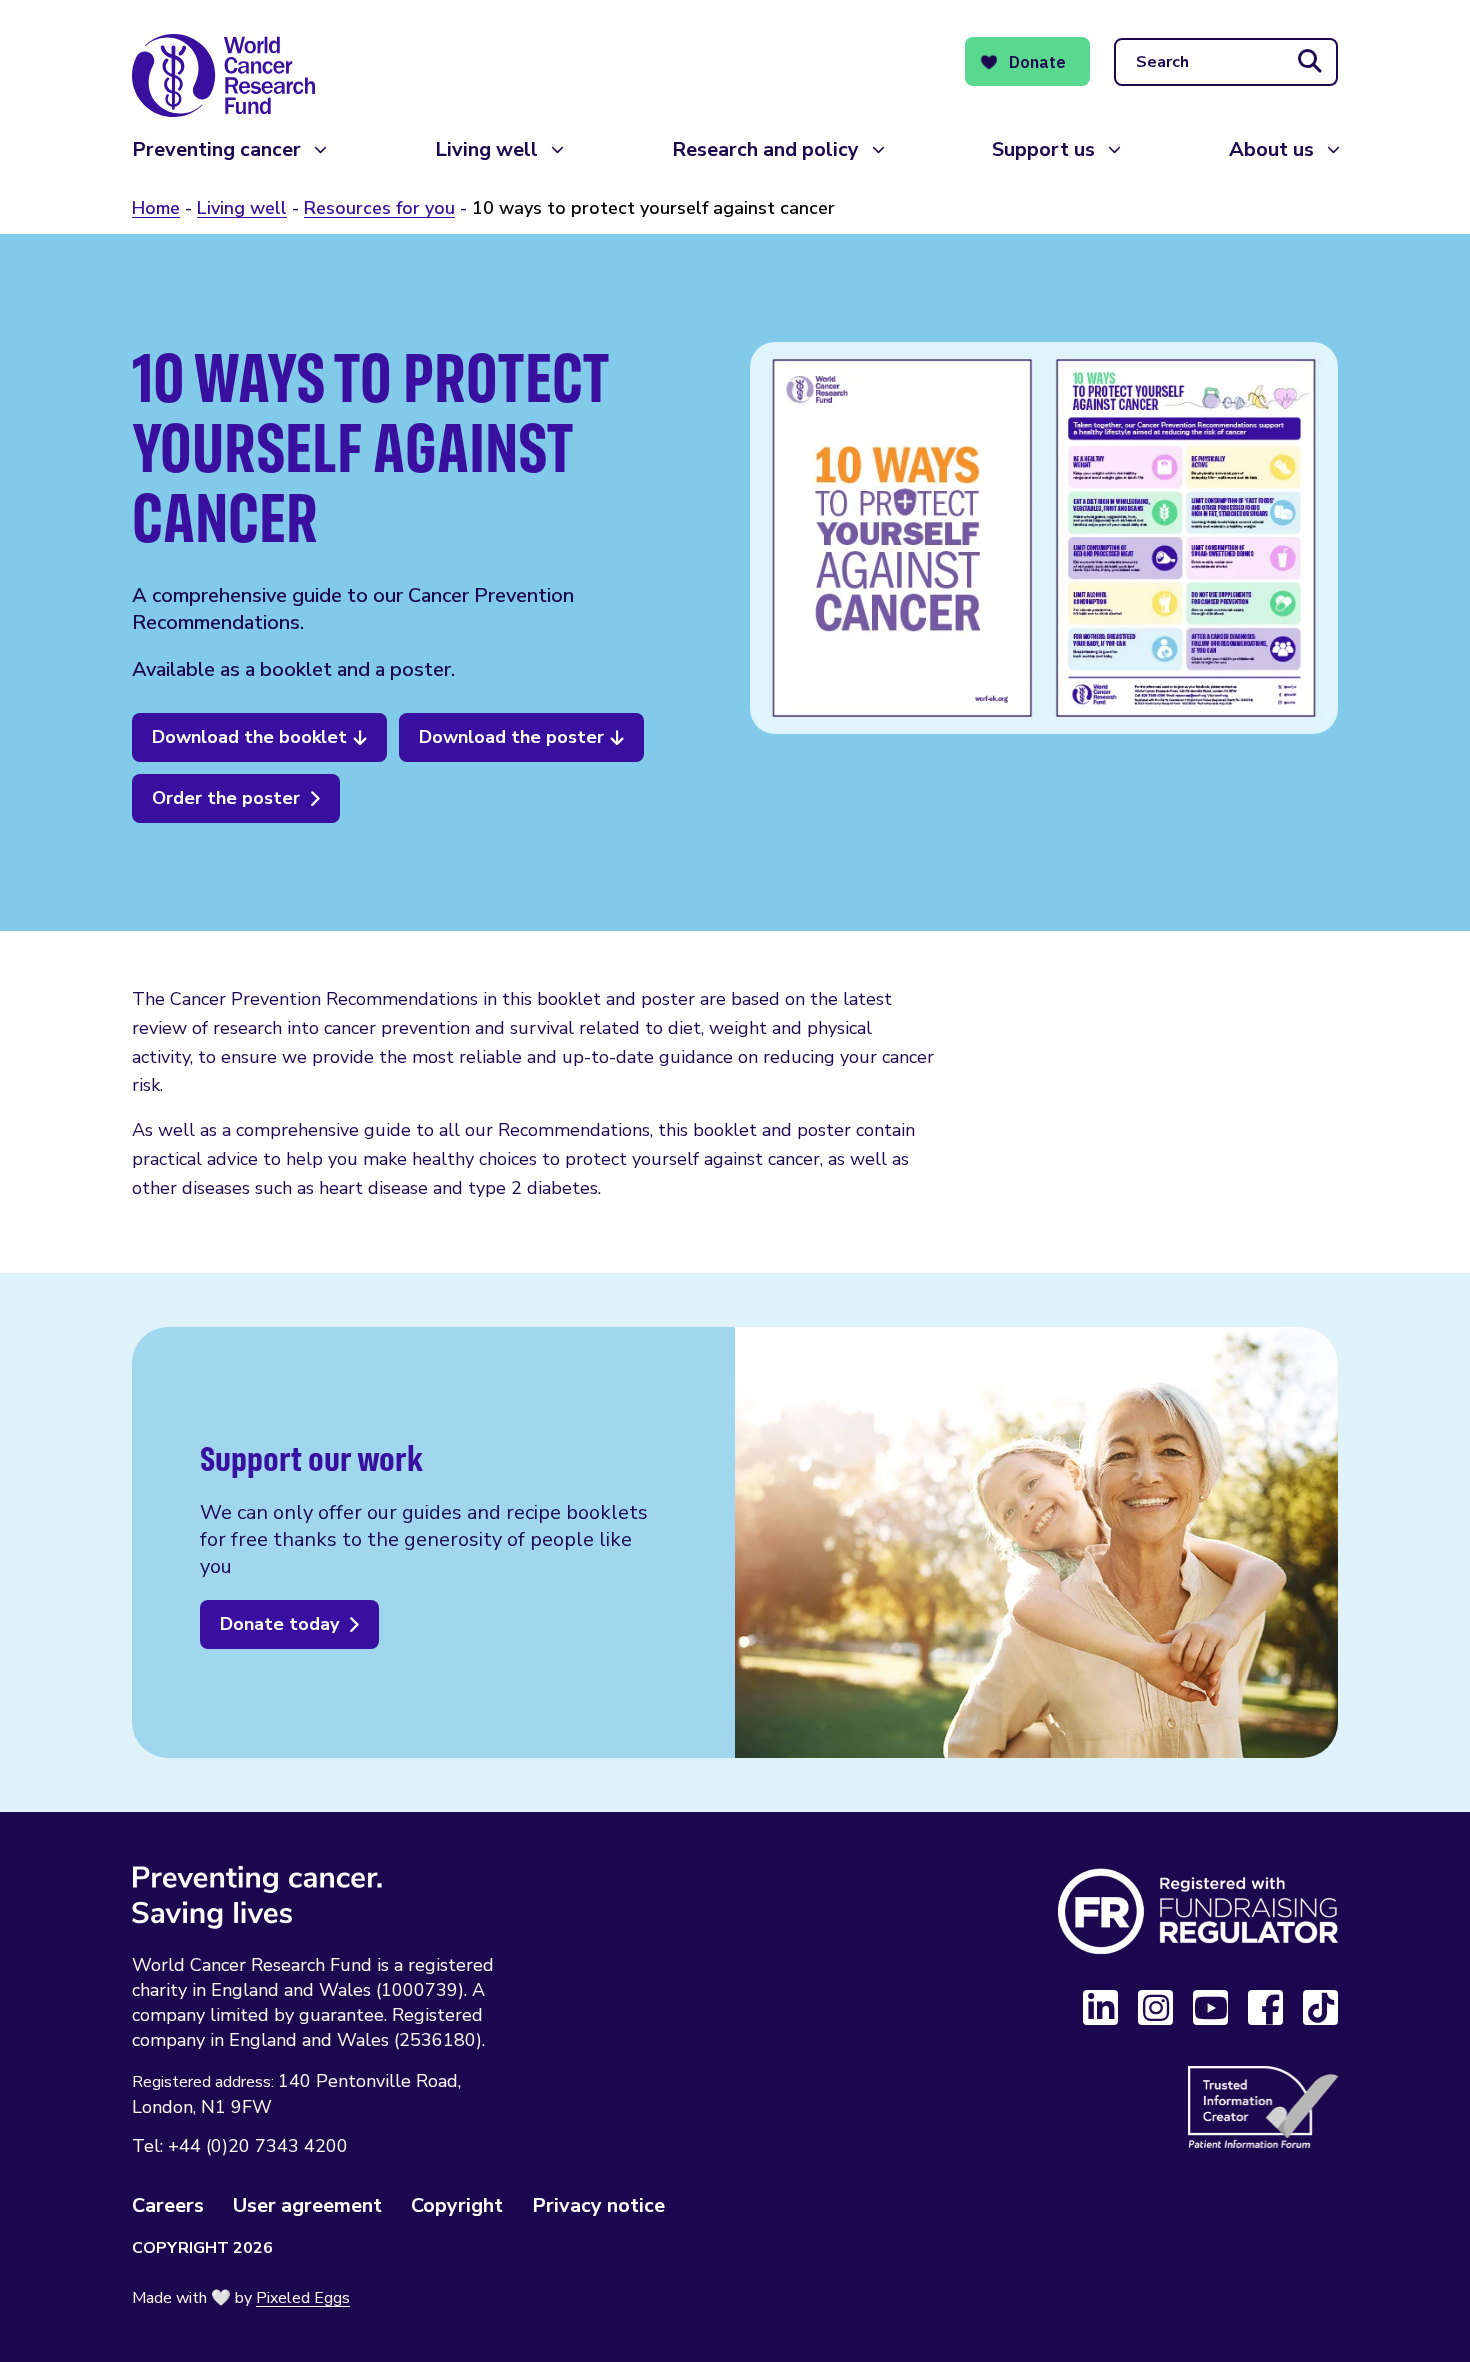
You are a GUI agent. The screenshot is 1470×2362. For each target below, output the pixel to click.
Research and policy (765, 149)
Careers (168, 2205)
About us (1271, 149)
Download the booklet (249, 737)
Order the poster (226, 798)
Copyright (457, 2205)
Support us (1043, 149)
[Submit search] (1310, 62)
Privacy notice (598, 2205)
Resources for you (379, 208)
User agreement (307, 2205)
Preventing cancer (216, 149)
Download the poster (511, 737)
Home (156, 208)
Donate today (279, 1624)
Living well (486, 149)
